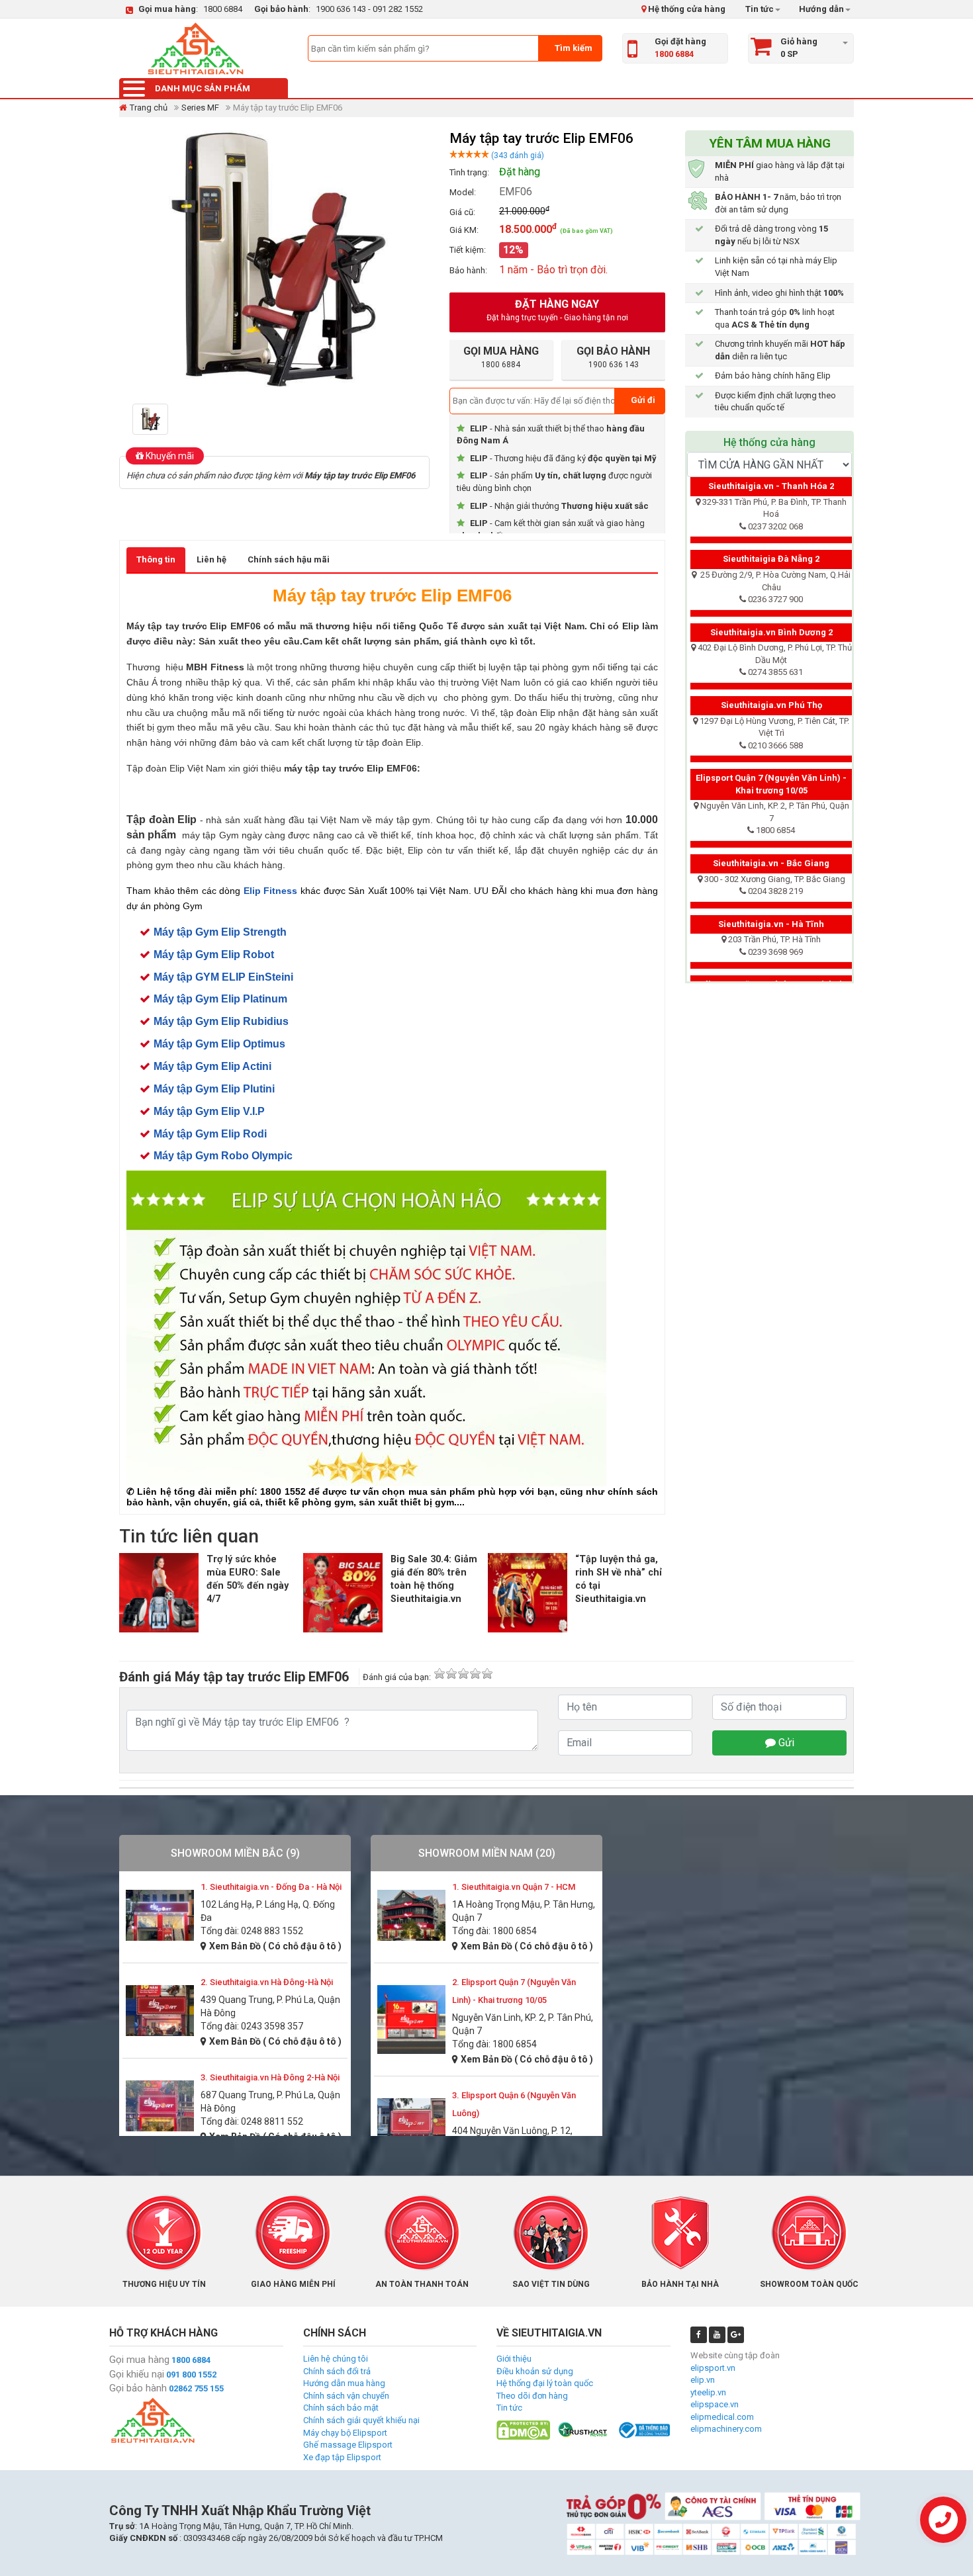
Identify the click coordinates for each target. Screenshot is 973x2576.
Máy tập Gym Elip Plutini (214, 1089)
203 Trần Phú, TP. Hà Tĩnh (774, 939)
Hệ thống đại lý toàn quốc (545, 2383)
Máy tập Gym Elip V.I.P (209, 1111)
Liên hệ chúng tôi (336, 2359)
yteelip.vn (708, 2392)
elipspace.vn (715, 2404)
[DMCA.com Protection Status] (523, 2429)
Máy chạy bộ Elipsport (345, 2433)
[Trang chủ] (195, 48)
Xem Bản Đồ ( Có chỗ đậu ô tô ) (275, 1946)
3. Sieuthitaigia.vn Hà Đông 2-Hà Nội (270, 2077)
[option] (154, 419)
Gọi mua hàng (139, 2360)
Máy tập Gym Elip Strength (220, 932)
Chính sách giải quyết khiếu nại (361, 2420)
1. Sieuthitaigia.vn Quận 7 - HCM (514, 1887)
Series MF (200, 108)
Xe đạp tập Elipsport (342, 2457)
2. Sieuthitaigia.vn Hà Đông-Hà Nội (267, 1982)
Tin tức (760, 9)
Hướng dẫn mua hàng (344, 2383)
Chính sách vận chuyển (346, 2396)
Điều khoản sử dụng (535, 2371)
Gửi (785, 1743)
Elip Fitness (271, 891)
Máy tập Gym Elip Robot (214, 955)
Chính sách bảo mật (341, 2408)
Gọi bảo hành (138, 2388)
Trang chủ (149, 108)
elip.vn (703, 2380)
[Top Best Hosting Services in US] (583, 2429)
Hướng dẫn (820, 9)
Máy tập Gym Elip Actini (212, 1066)
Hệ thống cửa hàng (686, 9)
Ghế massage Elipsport (348, 2445)
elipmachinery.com (726, 2429)
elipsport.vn (713, 2368)
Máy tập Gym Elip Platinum (220, 999)
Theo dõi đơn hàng (532, 2396)
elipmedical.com (722, 2417)
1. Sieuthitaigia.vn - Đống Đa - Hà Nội (271, 1887)
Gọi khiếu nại (137, 2374)
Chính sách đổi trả (337, 2371)
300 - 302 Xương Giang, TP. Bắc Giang (775, 879)
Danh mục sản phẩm (203, 88)
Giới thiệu (514, 2359)
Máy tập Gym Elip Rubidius (221, 1021)
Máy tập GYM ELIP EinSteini (223, 977)
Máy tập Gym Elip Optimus (219, 1044)
